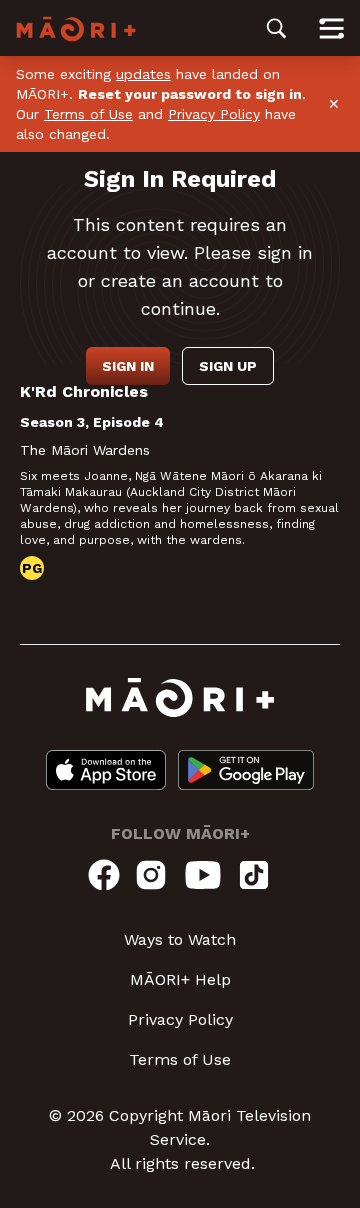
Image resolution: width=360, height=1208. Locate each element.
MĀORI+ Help (180, 979)
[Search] (276, 28)
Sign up (228, 366)
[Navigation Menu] (331, 28)
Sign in (128, 366)
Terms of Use (88, 114)
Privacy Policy (214, 114)
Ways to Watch (180, 939)
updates (143, 74)
